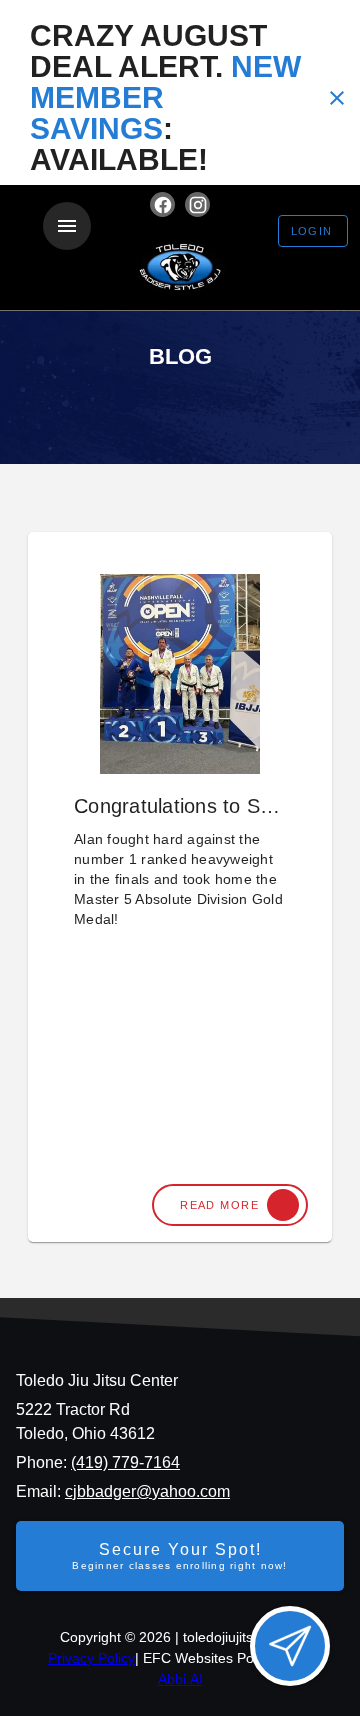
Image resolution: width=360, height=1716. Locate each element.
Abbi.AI (180, 1679)
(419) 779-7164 (125, 1462)
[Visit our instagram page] (197, 204)
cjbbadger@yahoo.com (147, 1491)
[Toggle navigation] (67, 226)
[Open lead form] (290, 1646)
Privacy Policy (91, 1658)
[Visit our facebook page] (162, 204)
